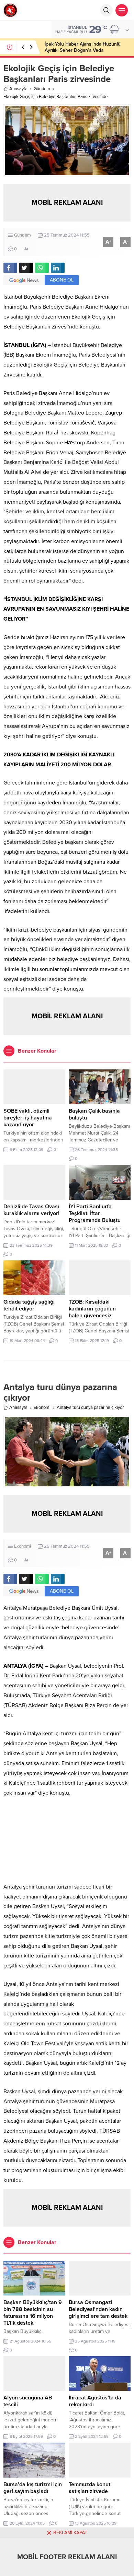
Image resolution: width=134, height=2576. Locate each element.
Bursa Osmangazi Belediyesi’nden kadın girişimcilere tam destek (98, 2309)
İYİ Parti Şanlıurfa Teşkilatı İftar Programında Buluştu (95, 1213)
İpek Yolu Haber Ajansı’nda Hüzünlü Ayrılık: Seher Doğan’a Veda (83, 47)
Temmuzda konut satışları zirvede (90, 2488)
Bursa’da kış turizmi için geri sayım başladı (33, 2488)
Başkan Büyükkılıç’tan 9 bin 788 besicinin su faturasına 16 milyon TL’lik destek (33, 2313)
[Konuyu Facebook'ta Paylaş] (10, 268)
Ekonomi (42, 1407)
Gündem (42, 89)
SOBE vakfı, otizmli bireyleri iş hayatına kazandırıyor (28, 1118)
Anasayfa (18, 89)
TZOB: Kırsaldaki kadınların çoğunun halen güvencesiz (92, 1309)
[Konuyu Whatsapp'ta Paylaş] (42, 268)
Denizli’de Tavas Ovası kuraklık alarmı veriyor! (31, 1210)
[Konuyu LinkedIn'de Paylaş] (58, 268)
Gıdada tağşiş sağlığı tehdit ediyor (29, 1305)
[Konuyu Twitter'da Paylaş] (26, 268)
